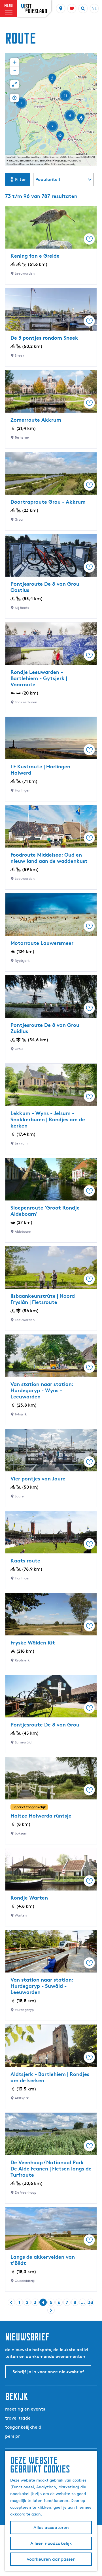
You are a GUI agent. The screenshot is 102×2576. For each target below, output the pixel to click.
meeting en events (25, 2409)
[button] (81, 121)
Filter (20, 179)
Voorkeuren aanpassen (51, 2559)
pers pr (12, 2436)
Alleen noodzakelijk (51, 2543)
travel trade (18, 2418)
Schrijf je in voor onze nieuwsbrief (48, 2372)
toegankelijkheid (23, 2427)
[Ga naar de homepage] (34, 9)
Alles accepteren (51, 2528)
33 (91, 2303)
